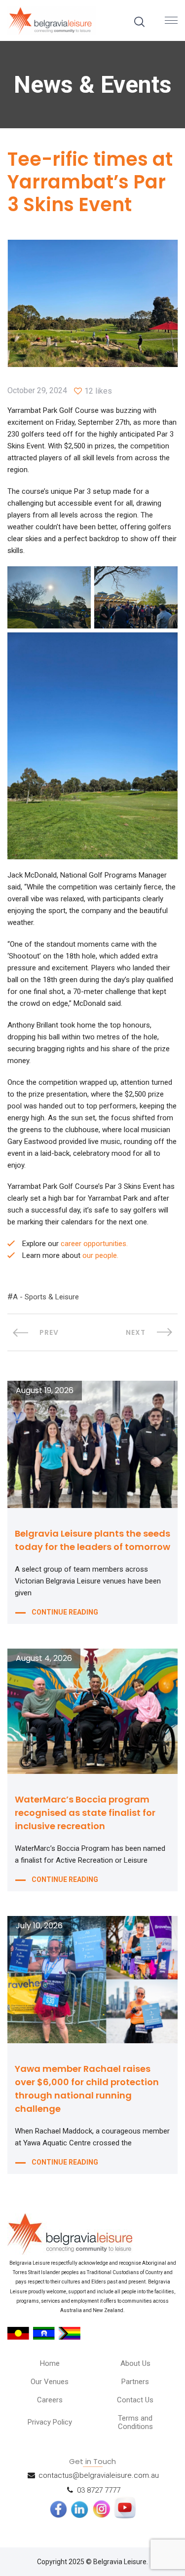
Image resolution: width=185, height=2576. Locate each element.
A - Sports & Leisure (46, 1297)
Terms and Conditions (135, 2422)
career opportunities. (94, 1244)
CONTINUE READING (65, 1612)
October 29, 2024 (37, 391)
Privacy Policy (50, 2422)
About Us (135, 2363)
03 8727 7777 (99, 2490)
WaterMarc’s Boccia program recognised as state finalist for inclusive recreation (85, 1813)
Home (50, 2363)
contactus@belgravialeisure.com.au (99, 2475)
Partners (135, 2382)
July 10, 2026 (39, 1926)
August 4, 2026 (44, 1658)
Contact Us (135, 2400)
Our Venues (50, 2382)
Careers (50, 2400)
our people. (100, 1255)
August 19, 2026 (45, 1391)
